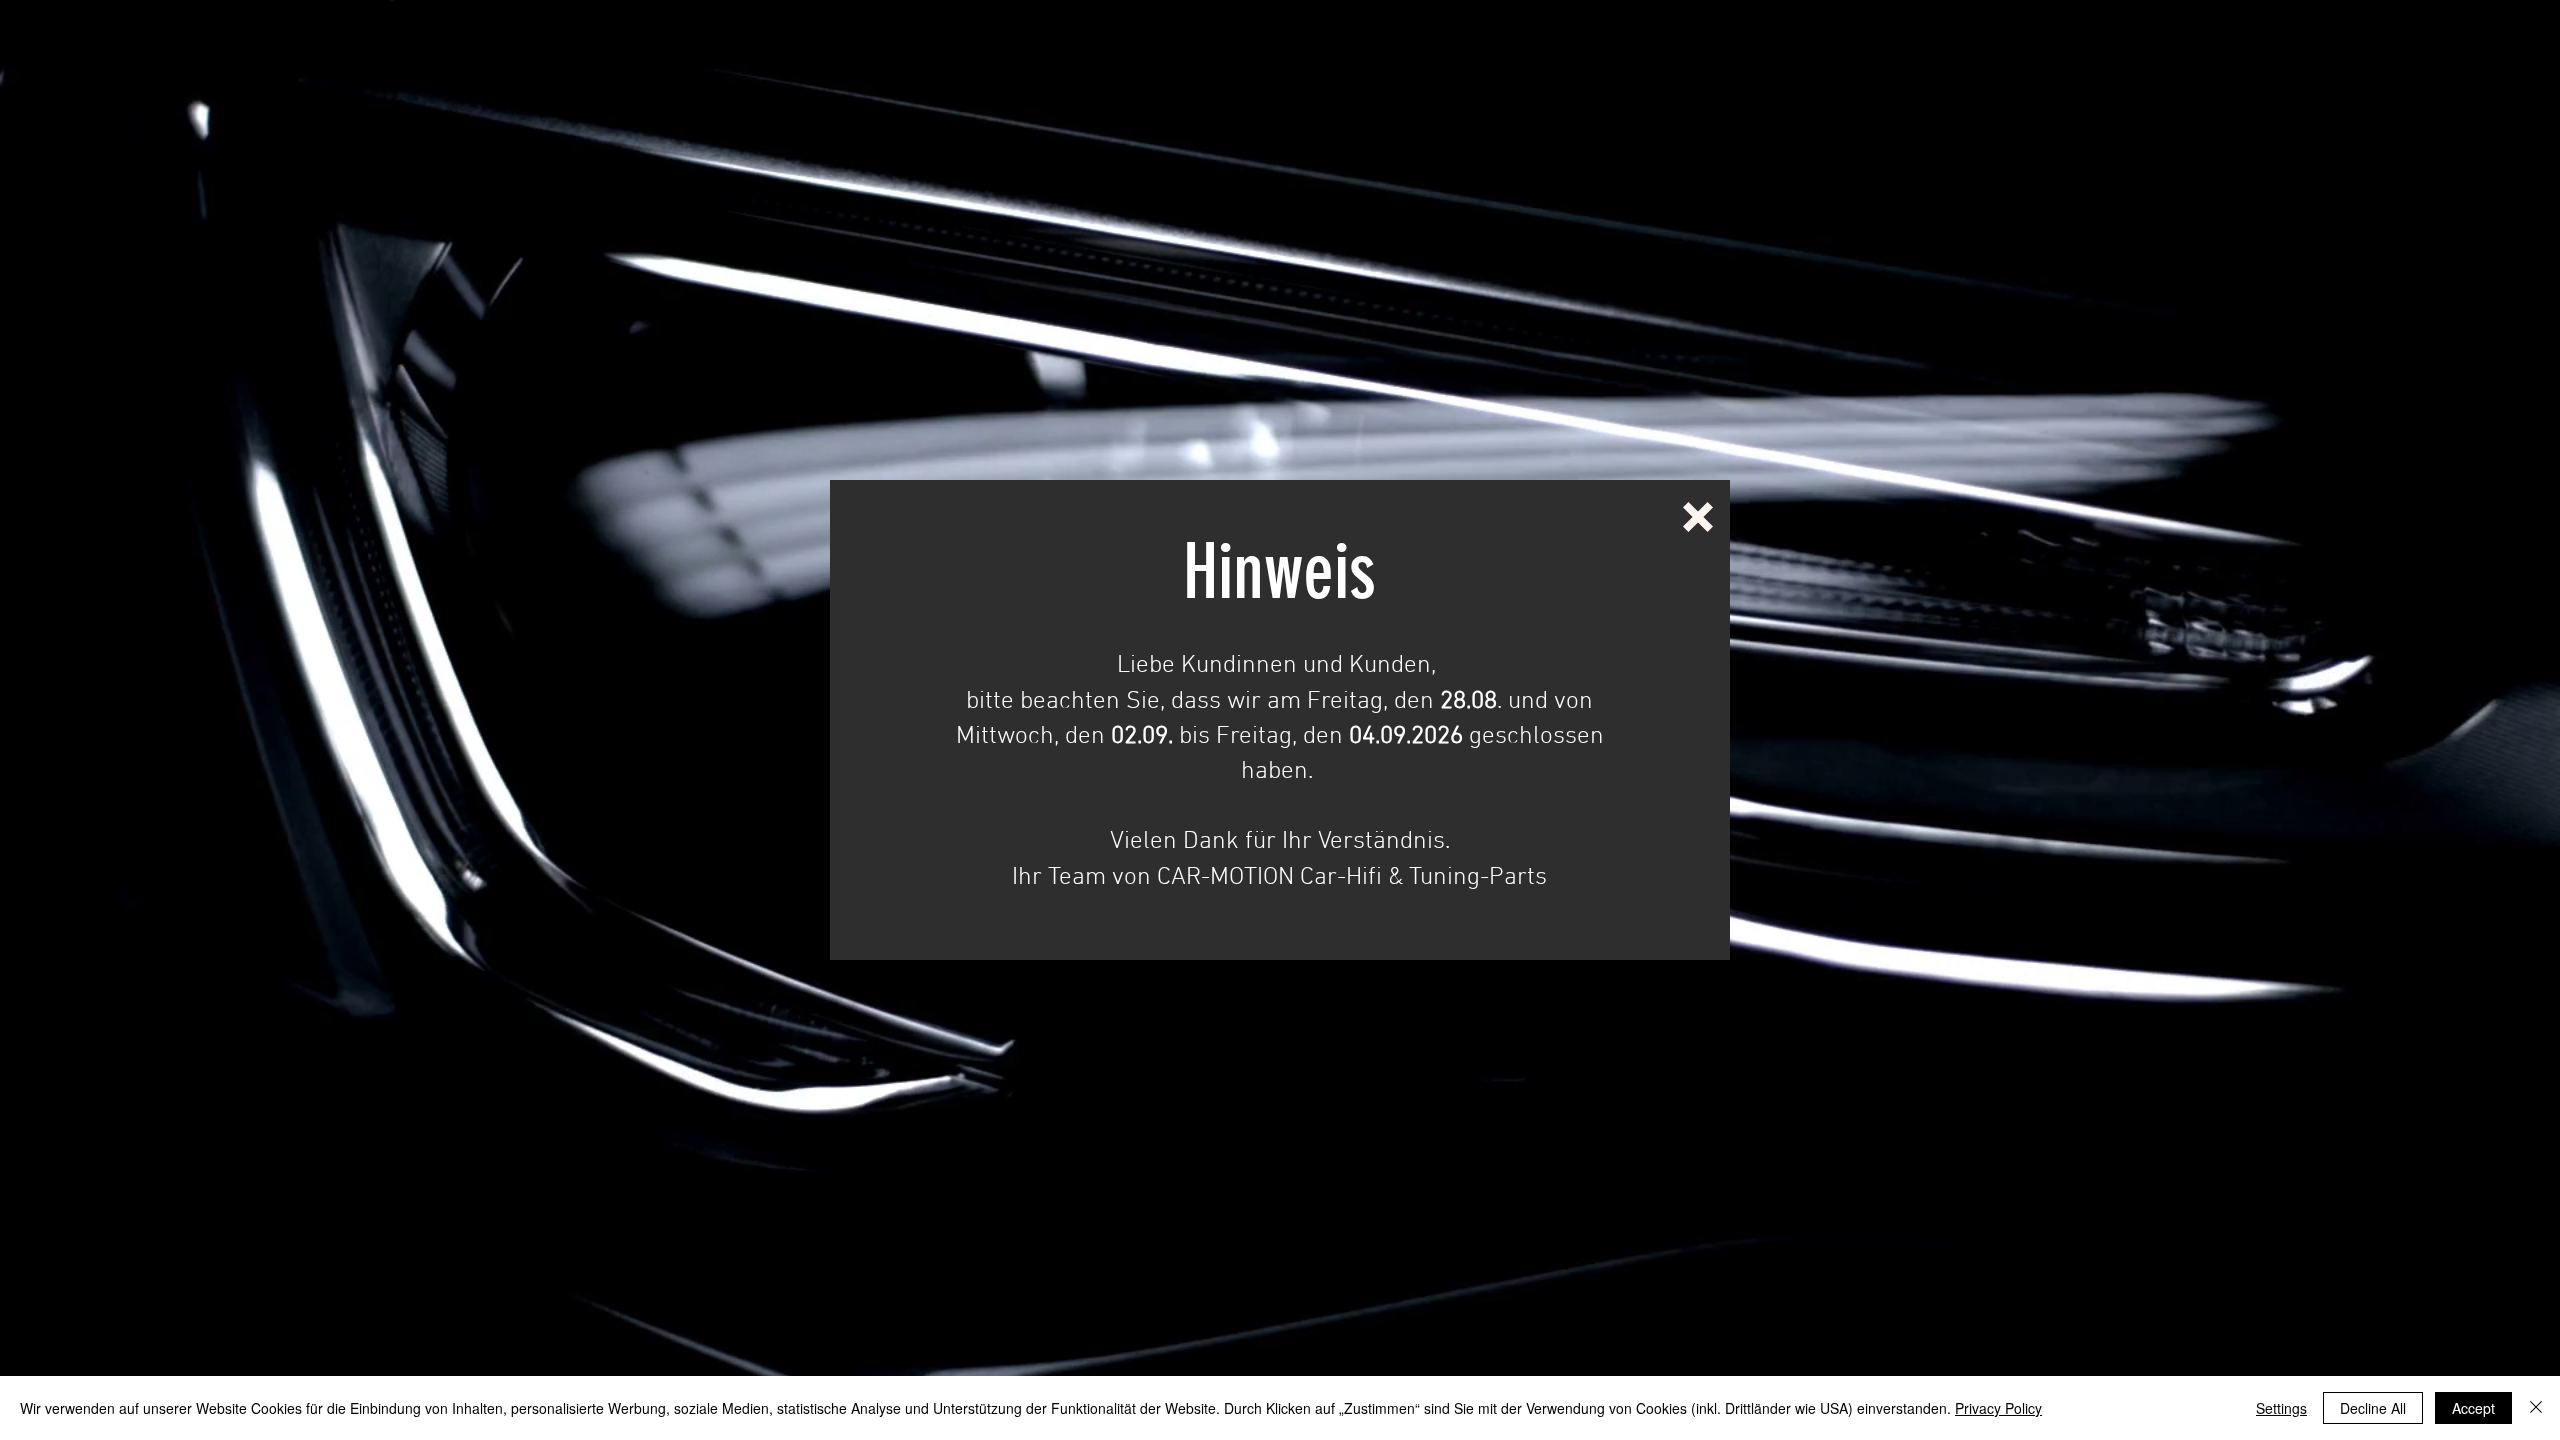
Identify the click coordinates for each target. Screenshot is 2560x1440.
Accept (2473, 1408)
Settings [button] (2281, 1408)
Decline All (2373, 1408)
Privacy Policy (1998, 1408)
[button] (1698, 517)
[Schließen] (2536, 1408)
